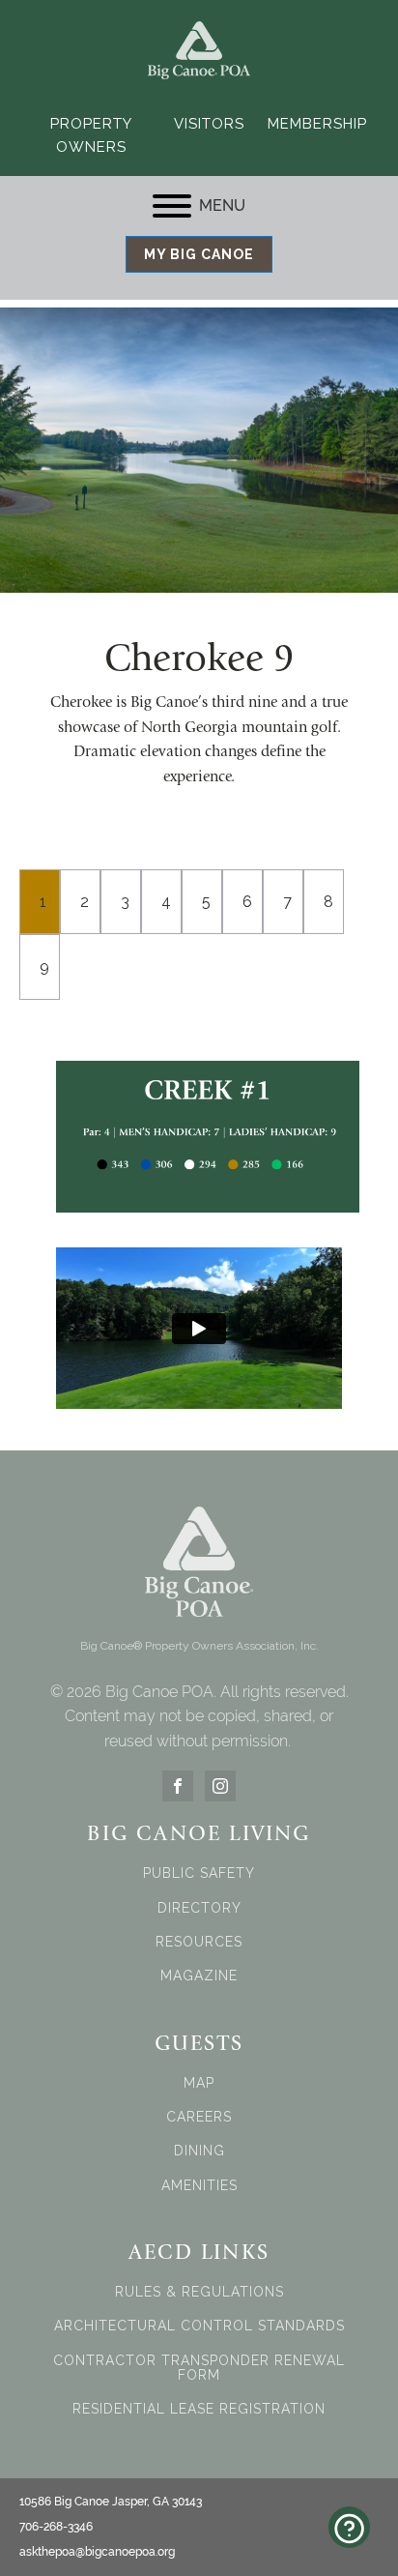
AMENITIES (199, 2186)
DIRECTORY (199, 1908)
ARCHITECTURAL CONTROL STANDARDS (199, 2326)
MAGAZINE (199, 1976)
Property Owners (91, 135)
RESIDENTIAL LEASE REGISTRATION (199, 2409)
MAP (199, 2083)
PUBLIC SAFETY (199, 1873)
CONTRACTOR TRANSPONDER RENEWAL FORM (199, 2368)
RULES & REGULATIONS (199, 2292)
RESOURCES (199, 1942)
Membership (317, 124)
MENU (222, 205)
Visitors (209, 124)
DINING (199, 2151)
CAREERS (199, 2117)
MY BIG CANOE (199, 254)
